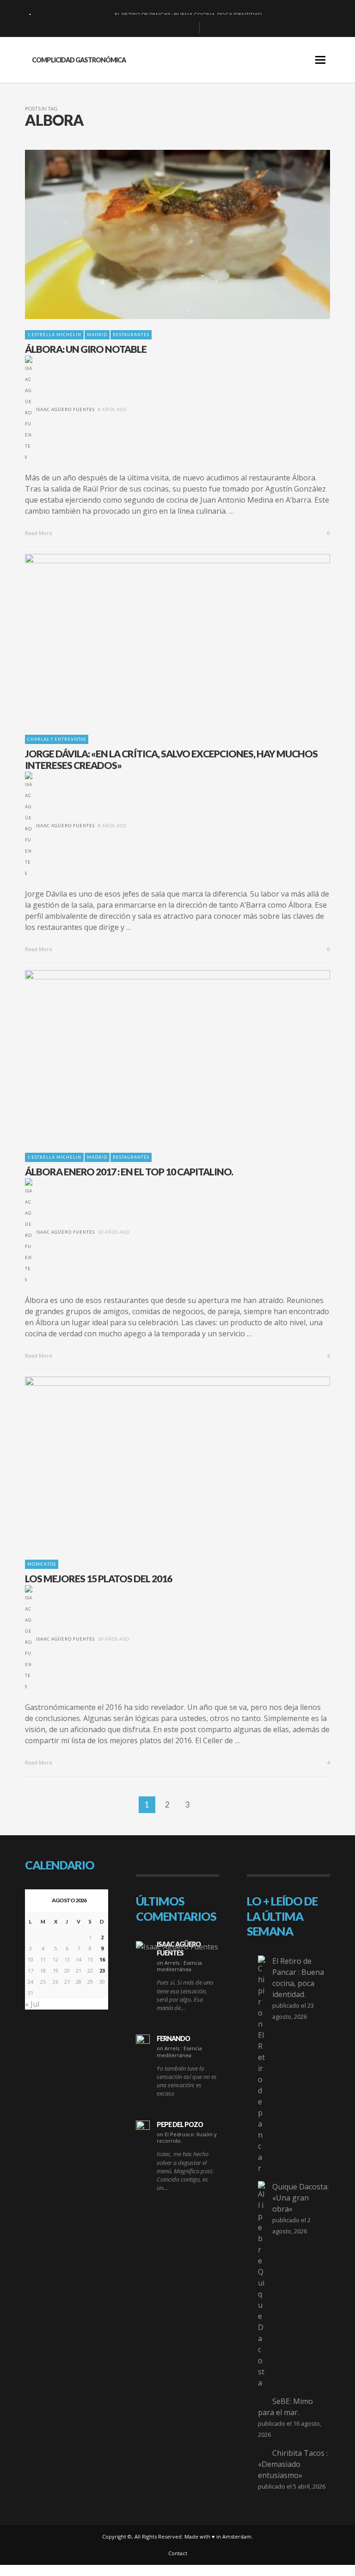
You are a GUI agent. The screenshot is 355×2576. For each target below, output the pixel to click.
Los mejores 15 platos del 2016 (98, 1578)
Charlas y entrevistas (57, 739)
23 (102, 1970)
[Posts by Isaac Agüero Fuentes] (29, 409)
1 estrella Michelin (54, 335)
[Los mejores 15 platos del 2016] (163, 1463)
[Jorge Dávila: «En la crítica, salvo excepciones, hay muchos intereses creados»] (163, 639)
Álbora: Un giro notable (86, 349)
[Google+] (159, 28)
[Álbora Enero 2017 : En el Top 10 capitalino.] (163, 1056)
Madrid (97, 335)
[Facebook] (144, 28)
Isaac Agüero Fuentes (65, 409)
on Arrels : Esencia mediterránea (179, 1966)
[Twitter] (189, 28)
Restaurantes (131, 335)
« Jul (32, 2004)
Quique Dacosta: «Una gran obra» (300, 2198)
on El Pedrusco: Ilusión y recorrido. (187, 2137)
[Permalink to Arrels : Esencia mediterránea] (177, 1946)
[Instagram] (174, 28)
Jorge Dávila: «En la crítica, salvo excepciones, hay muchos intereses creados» (171, 759)
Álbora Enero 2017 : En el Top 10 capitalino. (129, 1171)
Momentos (42, 1564)
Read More (39, 533)
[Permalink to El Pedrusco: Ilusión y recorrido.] (143, 2127)
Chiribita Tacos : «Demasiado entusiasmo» (293, 2464)
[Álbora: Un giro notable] (163, 234)
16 (102, 1959)
